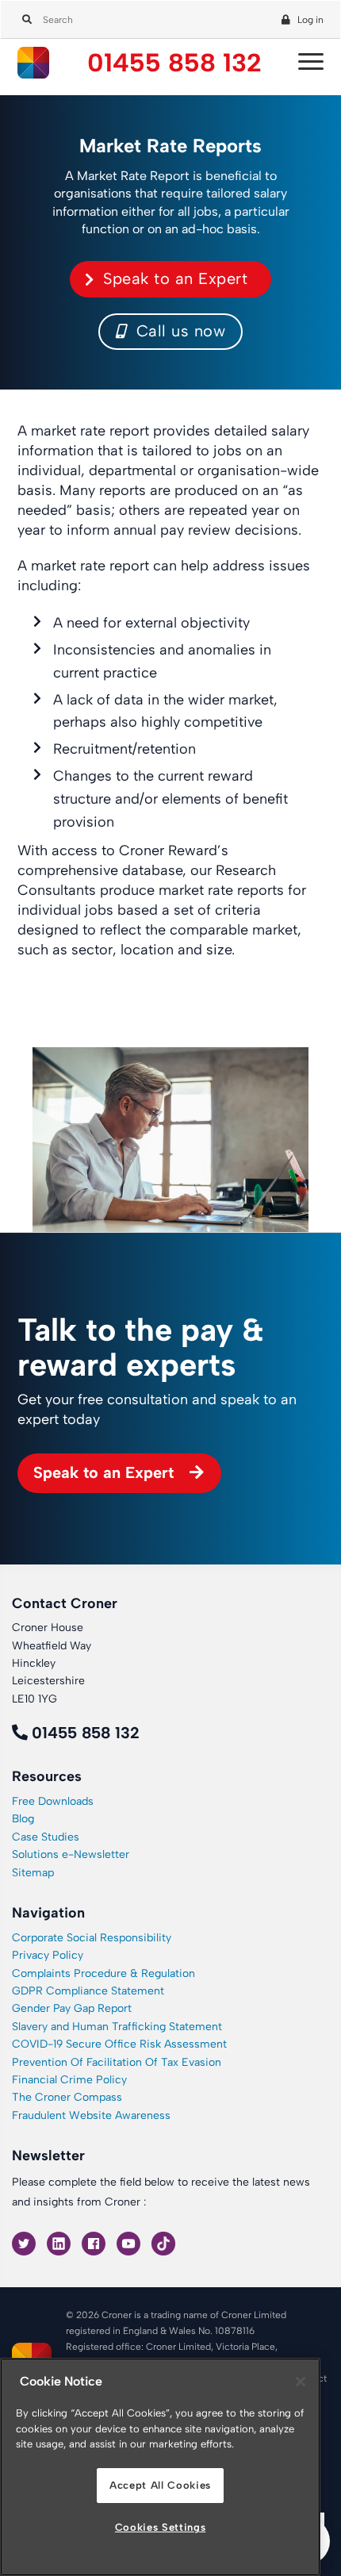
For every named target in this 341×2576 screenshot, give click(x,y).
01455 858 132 (174, 63)
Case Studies (46, 1837)
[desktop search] (25, 16)
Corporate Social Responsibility (92, 1938)
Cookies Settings (161, 2527)
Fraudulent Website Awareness (91, 2115)
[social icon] (25, 2242)
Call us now (178, 331)
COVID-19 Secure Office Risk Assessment (119, 2044)
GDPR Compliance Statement (88, 1991)
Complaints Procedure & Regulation (103, 1973)
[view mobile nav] (308, 63)
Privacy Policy (48, 1955)
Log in (310, 20)
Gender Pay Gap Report (72, 2008)
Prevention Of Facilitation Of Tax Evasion (117, 2062)
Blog (23, 1819)
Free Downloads (53, 1801)
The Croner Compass (67, 2097)
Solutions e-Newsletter (71, 1854)
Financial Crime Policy (69, 2080)
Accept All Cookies (160, 2485)
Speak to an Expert (175, 278)
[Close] (301, 2382)
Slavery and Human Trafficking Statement (117, 2027)
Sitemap (33, 1873)
